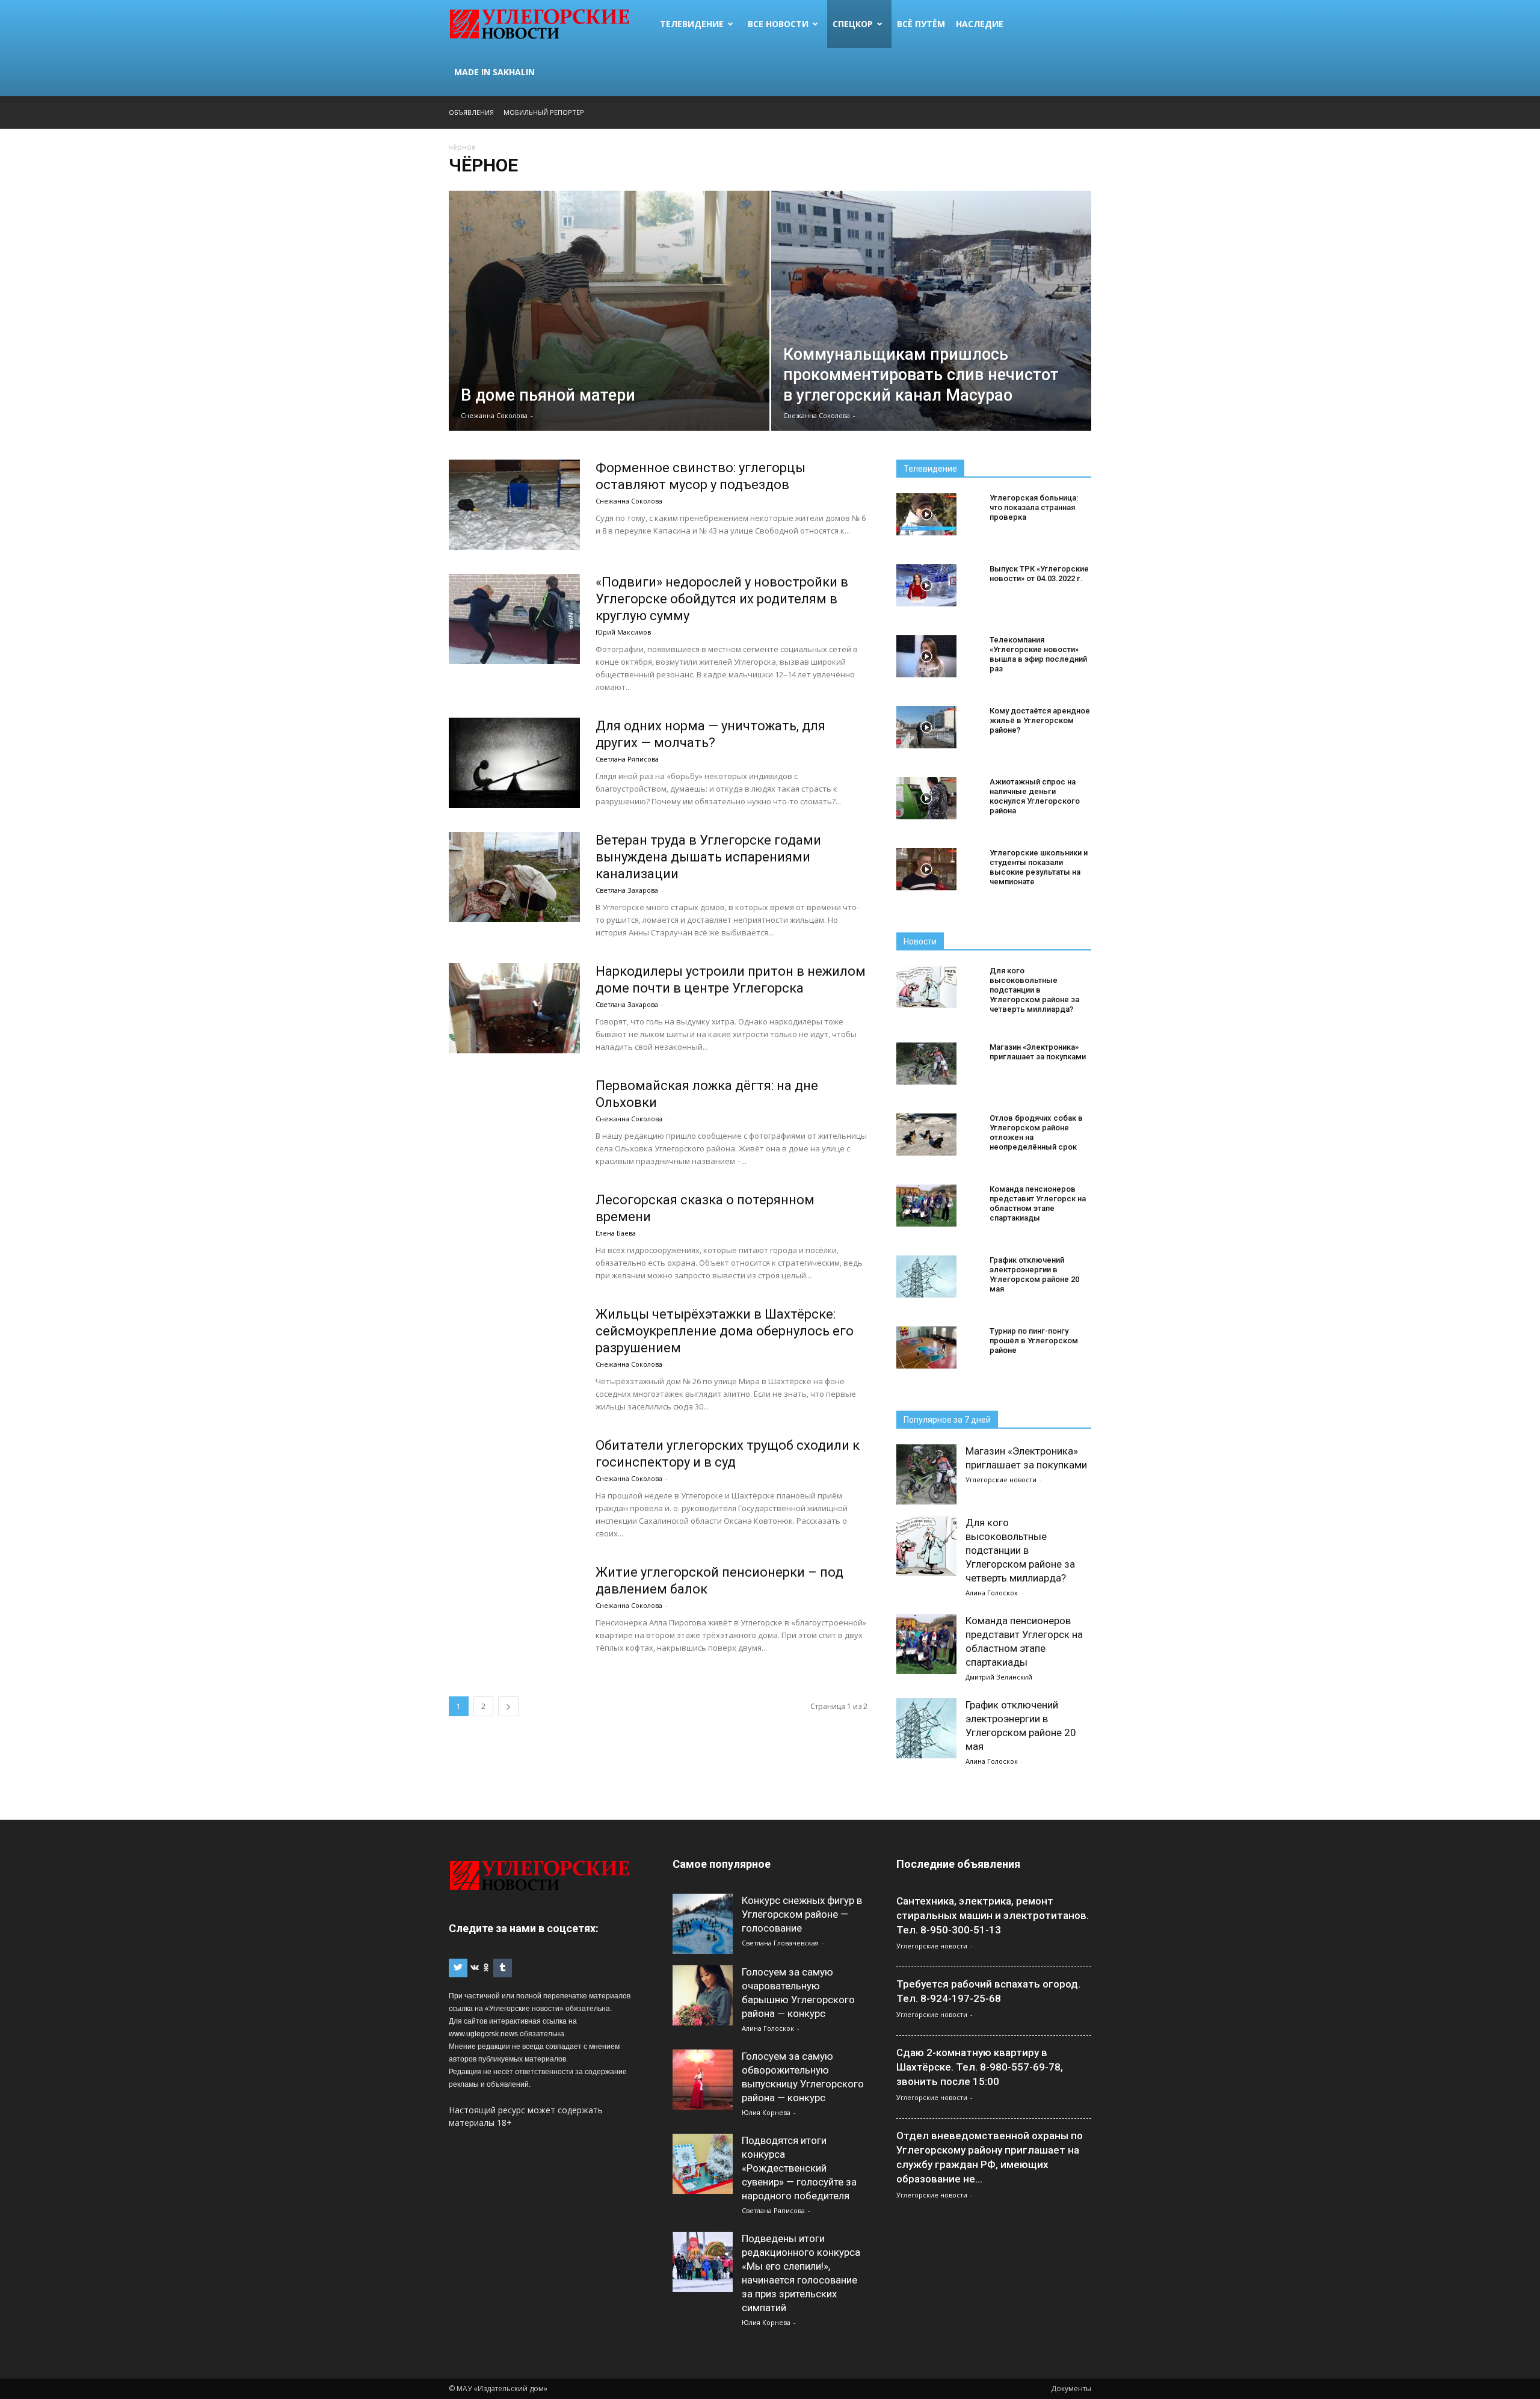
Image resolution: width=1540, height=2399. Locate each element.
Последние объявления (958, 1864)
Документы (1071, 2388)
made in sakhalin (494, 72)
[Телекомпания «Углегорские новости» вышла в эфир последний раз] (926, 656)
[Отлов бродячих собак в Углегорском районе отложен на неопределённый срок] (926, 1135)
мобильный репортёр (544, 112)
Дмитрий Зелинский (999, 1677)
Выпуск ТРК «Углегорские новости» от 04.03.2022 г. (1039, 574)
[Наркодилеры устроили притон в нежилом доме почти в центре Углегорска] (514, 1008)
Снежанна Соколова (494, 415)
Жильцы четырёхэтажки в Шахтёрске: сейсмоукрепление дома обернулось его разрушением (725, 1331)
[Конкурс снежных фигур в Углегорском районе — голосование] (703, 1924)
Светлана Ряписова (627, 759)
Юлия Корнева (766, 2112)
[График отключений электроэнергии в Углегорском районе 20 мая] (926, 1276)
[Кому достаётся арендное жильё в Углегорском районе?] (926, 727)
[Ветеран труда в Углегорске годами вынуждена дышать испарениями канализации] (514, 877)
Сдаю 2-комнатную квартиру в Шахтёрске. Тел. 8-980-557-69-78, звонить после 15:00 (980, 2067)
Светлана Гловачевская (780, 1943)
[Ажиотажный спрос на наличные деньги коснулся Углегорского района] (926, 798)
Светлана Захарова (627, 890)
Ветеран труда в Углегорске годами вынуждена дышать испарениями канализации (708, 857)
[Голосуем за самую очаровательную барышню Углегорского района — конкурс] (703, 1995)
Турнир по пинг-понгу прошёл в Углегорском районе (1034, 1341)
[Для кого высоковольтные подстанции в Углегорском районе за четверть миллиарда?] (926, 987)
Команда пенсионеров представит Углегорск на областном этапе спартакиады (1038, 1203)
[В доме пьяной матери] (609, 330)
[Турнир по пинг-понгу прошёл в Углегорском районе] (926, 1347)
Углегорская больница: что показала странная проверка (1034, 507)
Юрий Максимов (623, 632)
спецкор (853, 24)
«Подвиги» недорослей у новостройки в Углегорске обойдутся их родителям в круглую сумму (722, 599)
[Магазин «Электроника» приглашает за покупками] (926, 1064)
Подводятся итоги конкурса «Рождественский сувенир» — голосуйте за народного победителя (799, 2168)
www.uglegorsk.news (483, 2034)
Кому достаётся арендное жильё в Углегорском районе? (1040, 720)
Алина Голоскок (992, 1593)
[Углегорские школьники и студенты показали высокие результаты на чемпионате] (926, 869)
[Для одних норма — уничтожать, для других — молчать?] (514, 763)
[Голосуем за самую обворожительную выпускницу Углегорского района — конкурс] (703, 2080)
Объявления (471, 112)
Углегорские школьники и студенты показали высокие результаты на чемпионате (1039, 867)
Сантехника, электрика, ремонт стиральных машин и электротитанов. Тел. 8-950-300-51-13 (993, 1915)
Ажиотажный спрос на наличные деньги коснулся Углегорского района (1035, 796)
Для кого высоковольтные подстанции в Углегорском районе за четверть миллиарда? (1034, 990)
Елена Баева (616, 1233)
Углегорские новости (1001, 1480)
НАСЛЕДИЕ (980, 24)
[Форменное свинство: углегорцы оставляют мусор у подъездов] (514, 505)
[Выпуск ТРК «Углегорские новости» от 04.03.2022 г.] (926, 585)
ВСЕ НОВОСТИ (778, 24)
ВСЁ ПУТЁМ (921, 24)
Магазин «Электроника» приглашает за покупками (1038, 1052)
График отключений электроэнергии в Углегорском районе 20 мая (1034, 1274)
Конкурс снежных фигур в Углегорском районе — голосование (802, 1914)
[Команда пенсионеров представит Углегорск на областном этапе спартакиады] (926, 1206)
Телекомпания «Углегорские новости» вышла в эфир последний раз (1038, 654)
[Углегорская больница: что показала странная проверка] (926, 514)
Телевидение (692, 24)
